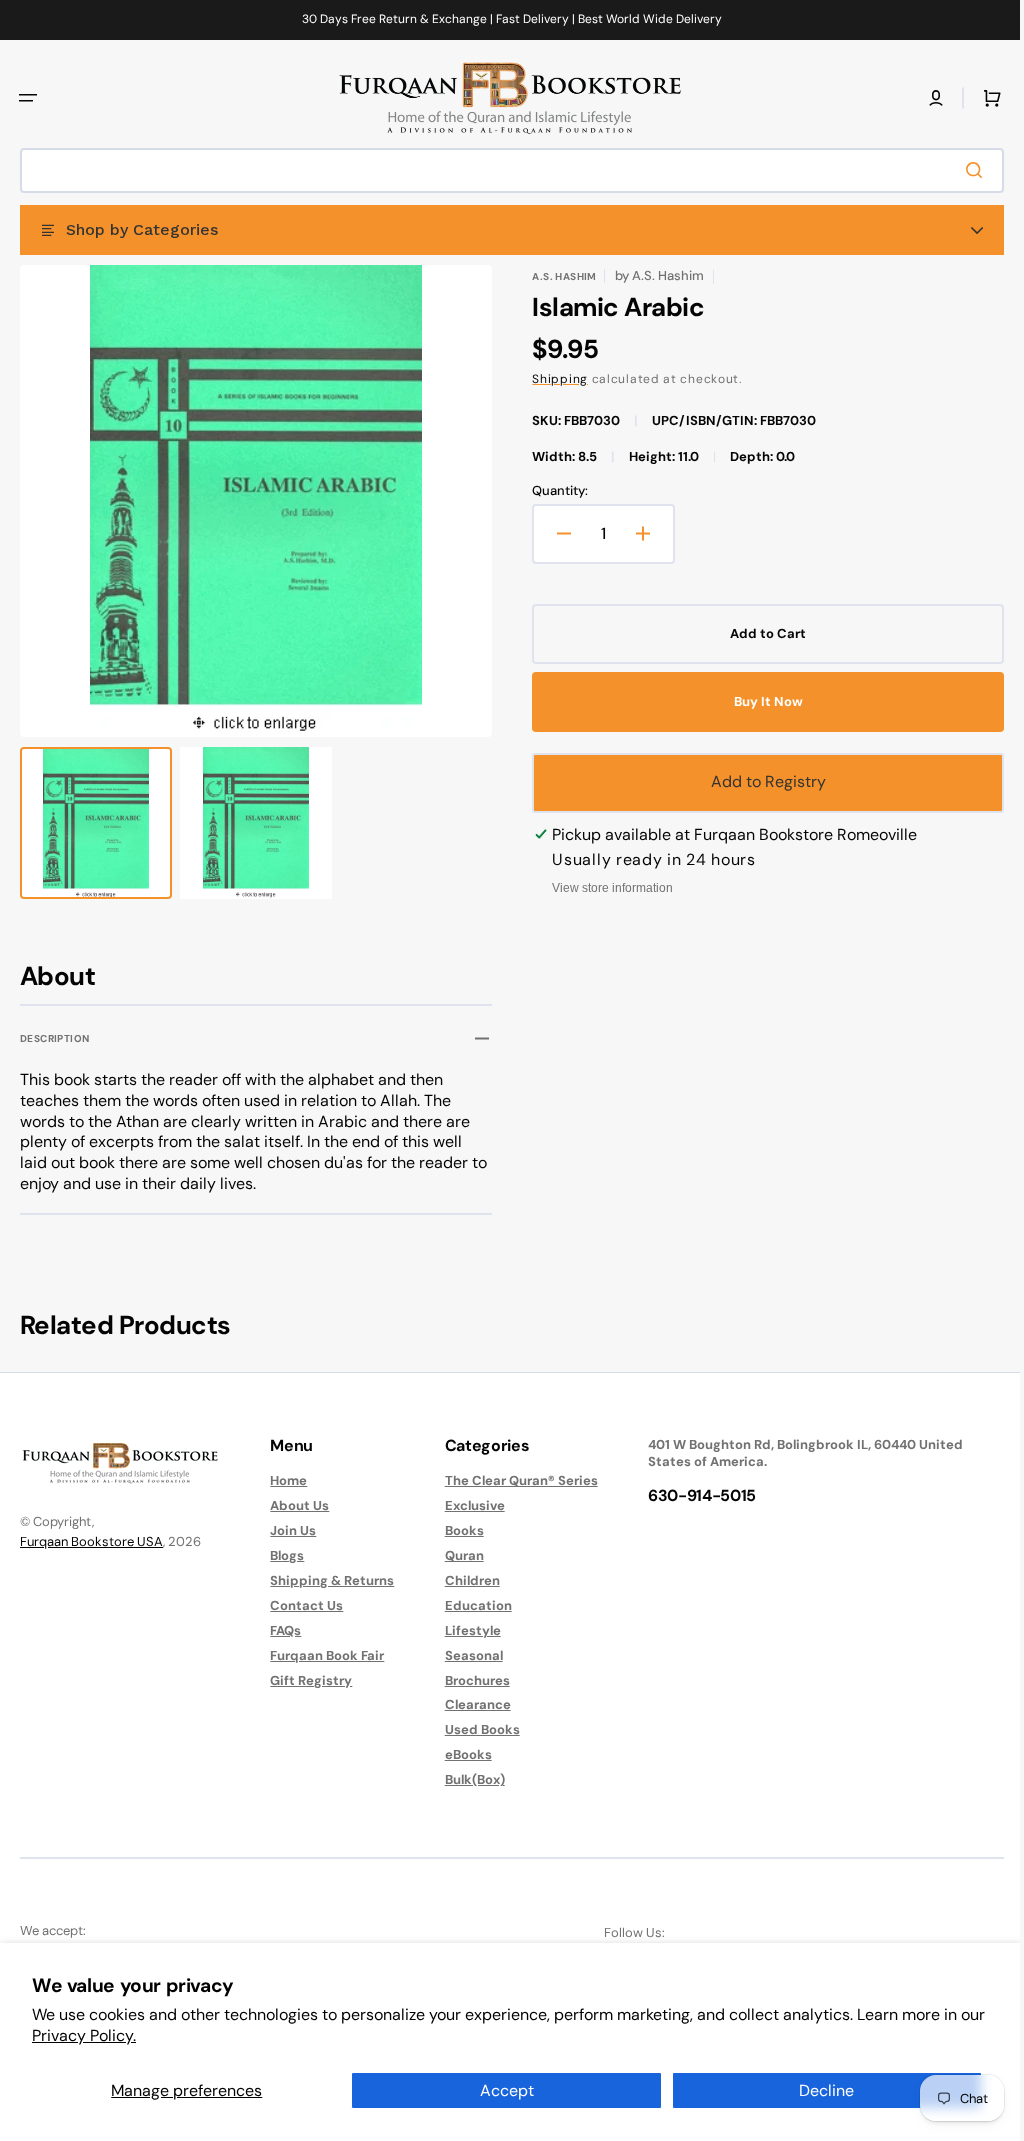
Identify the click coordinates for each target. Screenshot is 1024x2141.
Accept (507, 2090)
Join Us (288, 1530)
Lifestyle (463, 1630)
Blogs (282, 1555)
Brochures (467, 1680)
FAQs (280, 1630)
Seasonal (464, 1655)
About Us (294, 1505)
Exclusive (465, 1505)
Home (283, 1481)
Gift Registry (306, 1680)
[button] (28, 98)
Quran (454, 1555)
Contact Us (301, 1605)
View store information (605, 888)
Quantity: (553, 491)
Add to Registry (757, 781)
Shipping (553, 379)
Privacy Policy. (84, 2035)
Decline (826, 2090)
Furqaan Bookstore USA (91, 1541)
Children (462, 1580)
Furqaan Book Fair (322, 1655)
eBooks (458, 1754)
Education (468, 1605)
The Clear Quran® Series (511, 1481)
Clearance (468, 1704)
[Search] (963, 170)
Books (454, 1530)
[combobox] (504, 170)
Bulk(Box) (465, 1779)
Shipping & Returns (327, 1580)
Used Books (472, 1729)
